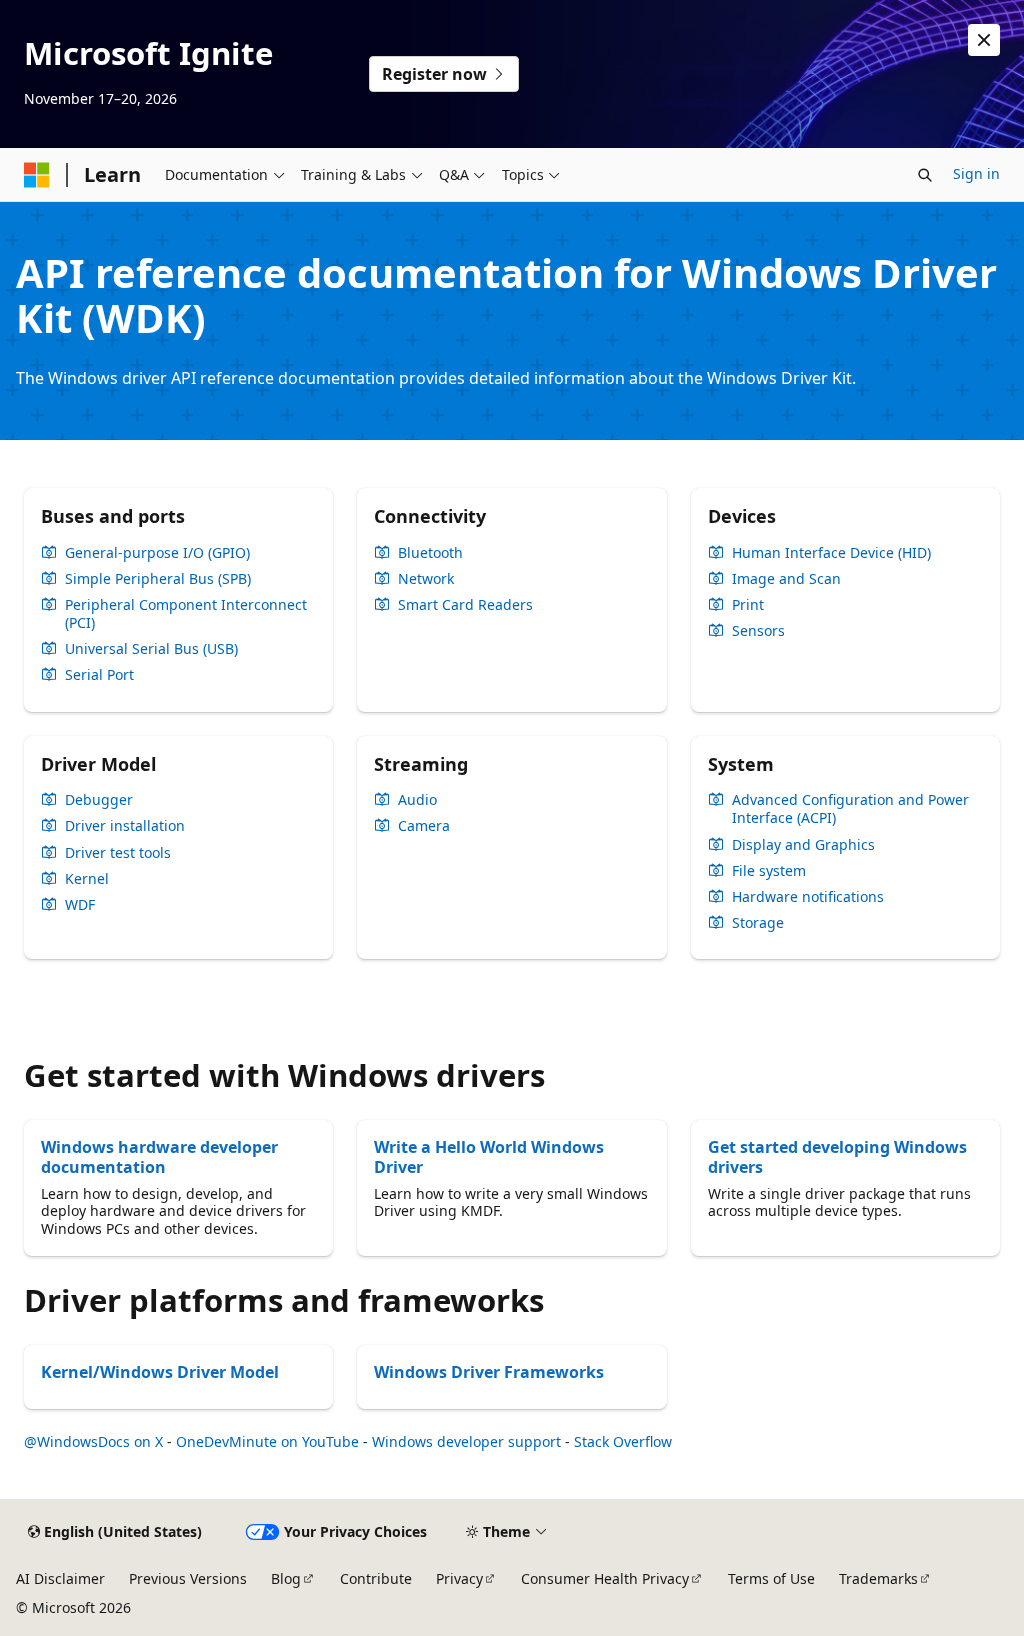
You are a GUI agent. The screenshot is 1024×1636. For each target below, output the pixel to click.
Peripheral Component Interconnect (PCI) (186, 614)
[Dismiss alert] (984, 40)
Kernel (87, 879)
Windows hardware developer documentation (159, 1157)
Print (748, 605)
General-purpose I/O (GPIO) (157, 553)
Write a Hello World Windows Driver (489, 1157)
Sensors (758, 631)
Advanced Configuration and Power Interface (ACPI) (850, 809)
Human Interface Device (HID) (831, 553)
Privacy (459, 1578)
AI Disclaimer (60, 1578)
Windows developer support (466, 1441)
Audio (417, 800)
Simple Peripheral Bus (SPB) (158, 579)
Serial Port (99, 675)
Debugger (99, 800)
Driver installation (125, 826)
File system (769, 871)
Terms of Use (771, 1578)
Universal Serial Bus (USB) (151, 649)
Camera (424, 826)
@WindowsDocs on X (93, 1441)
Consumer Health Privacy (605, 1578)
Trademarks (878, 1578)
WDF (80, 905)
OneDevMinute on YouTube (267, 1441)
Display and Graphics (803, 845)
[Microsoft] (37, 175)
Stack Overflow (623, 1441)
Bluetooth (430, 553)
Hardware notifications (808, 897)
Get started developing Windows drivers (837, 1157)
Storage (758, 923)
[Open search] (925, 175)
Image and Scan (786, 579)
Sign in (976, 173)
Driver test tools (118, 853)
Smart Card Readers (465, 605)
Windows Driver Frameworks (489, 1372)
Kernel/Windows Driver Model (160, 1372)
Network (426, 579)
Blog (286, 1578)
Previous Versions (188, 1578)
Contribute (376, 1578)
